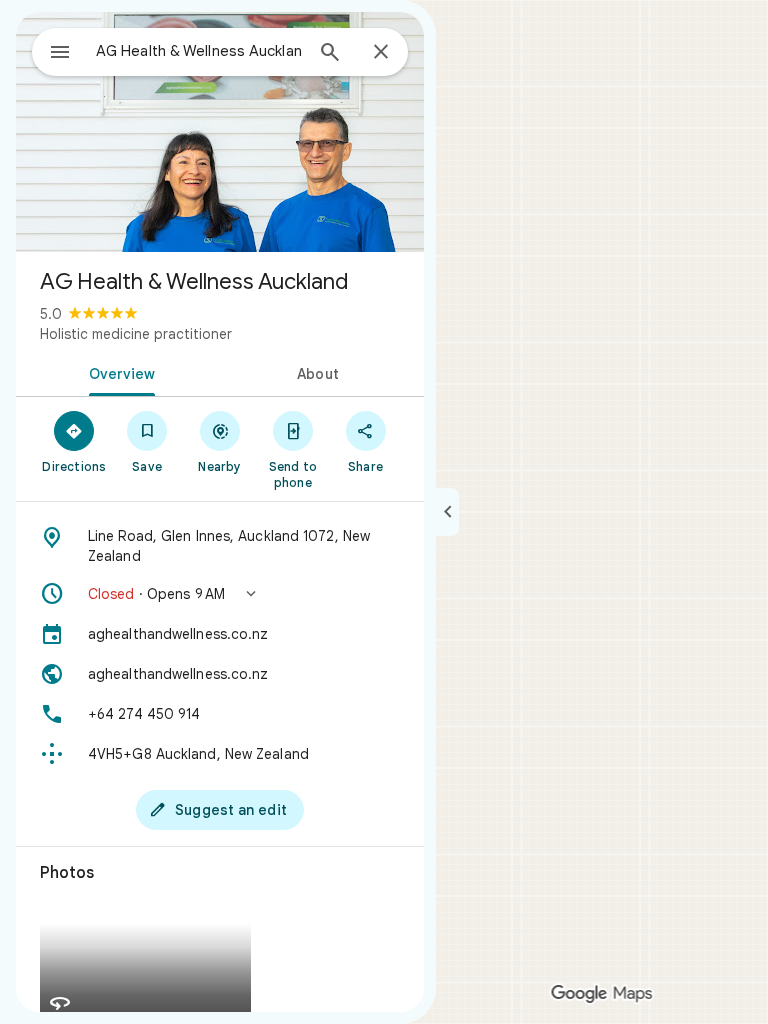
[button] (220, 594)
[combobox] (199, 51)
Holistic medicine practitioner (136, 334)
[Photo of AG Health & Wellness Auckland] (220, 132)
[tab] (118, 372)
